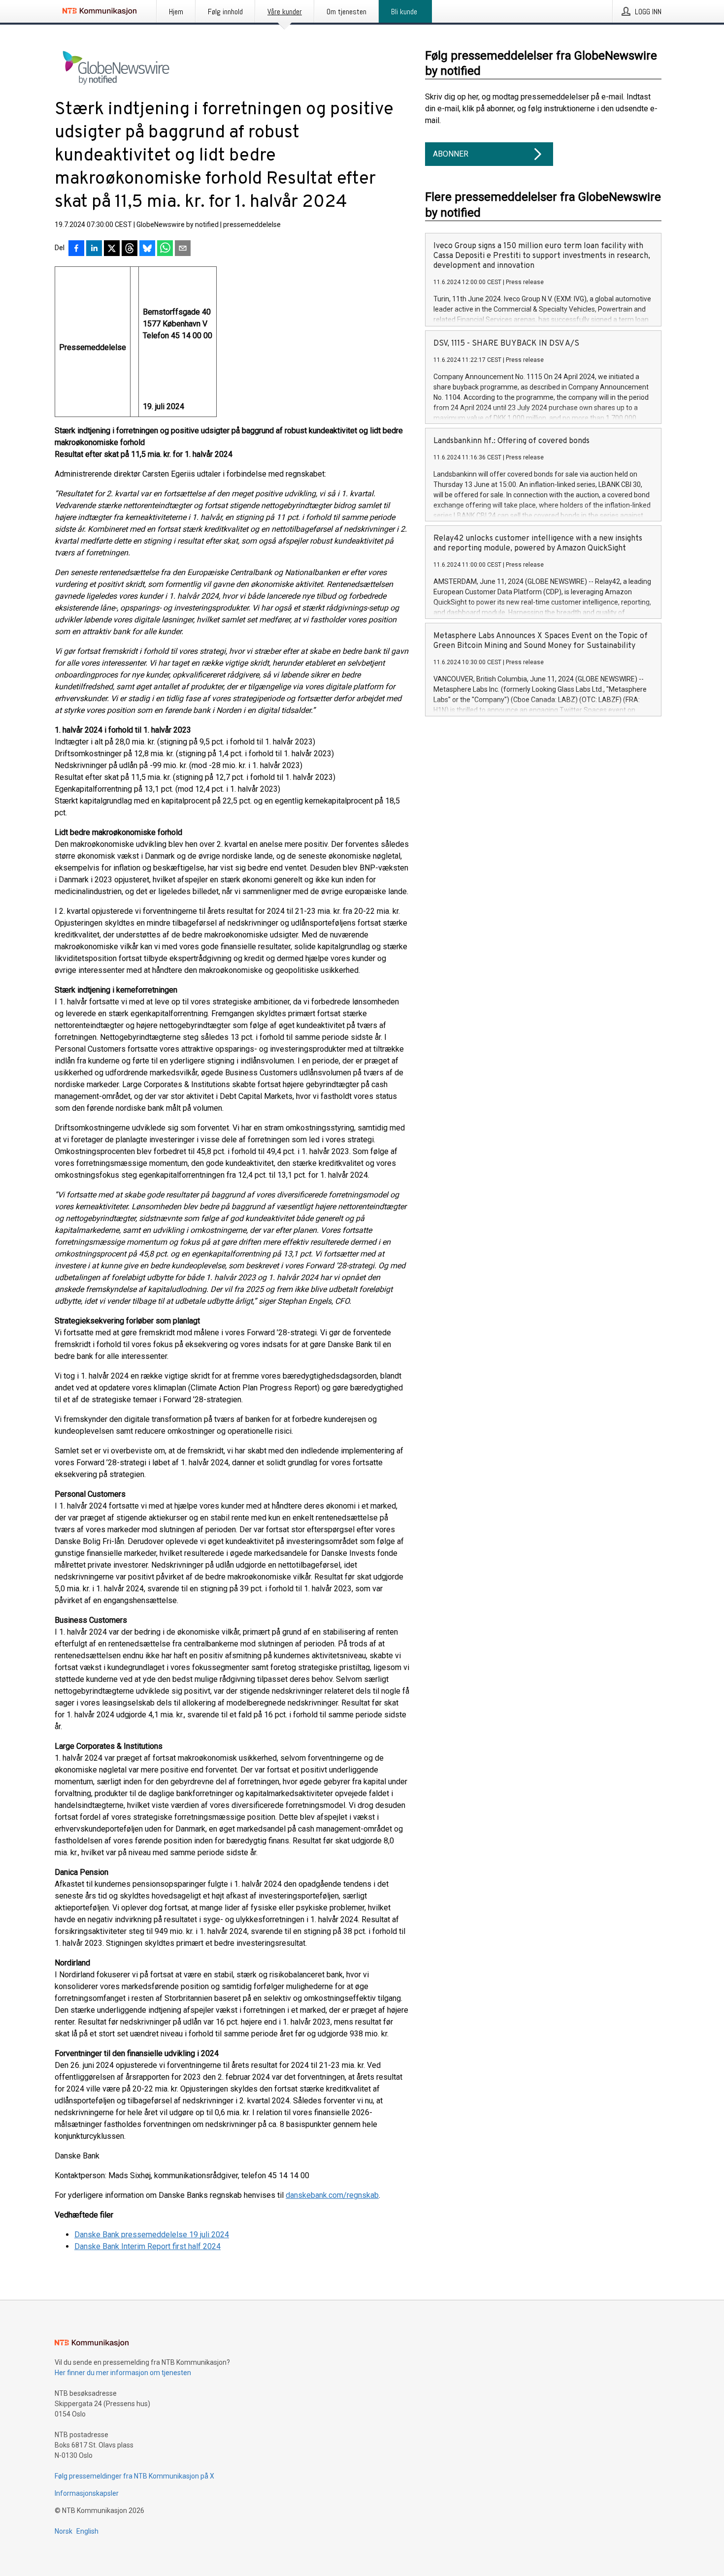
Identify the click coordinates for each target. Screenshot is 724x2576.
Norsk (64, 2531)
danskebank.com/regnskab (332, 2195)
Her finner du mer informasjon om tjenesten (123, 2373)
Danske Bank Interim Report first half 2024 (148, 2246)
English (87, 2531)
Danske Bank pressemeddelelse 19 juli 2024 (152, 2235)
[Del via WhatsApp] (165, 249)
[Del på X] (112, 249)
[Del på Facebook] (76, 249)
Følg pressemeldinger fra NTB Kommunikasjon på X (134, 2476)
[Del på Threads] (130, 249)
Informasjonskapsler (87, 2493)
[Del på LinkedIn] (94, 249)
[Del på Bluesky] (147, 249)
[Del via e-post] (183, 249)
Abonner (451, 154)
